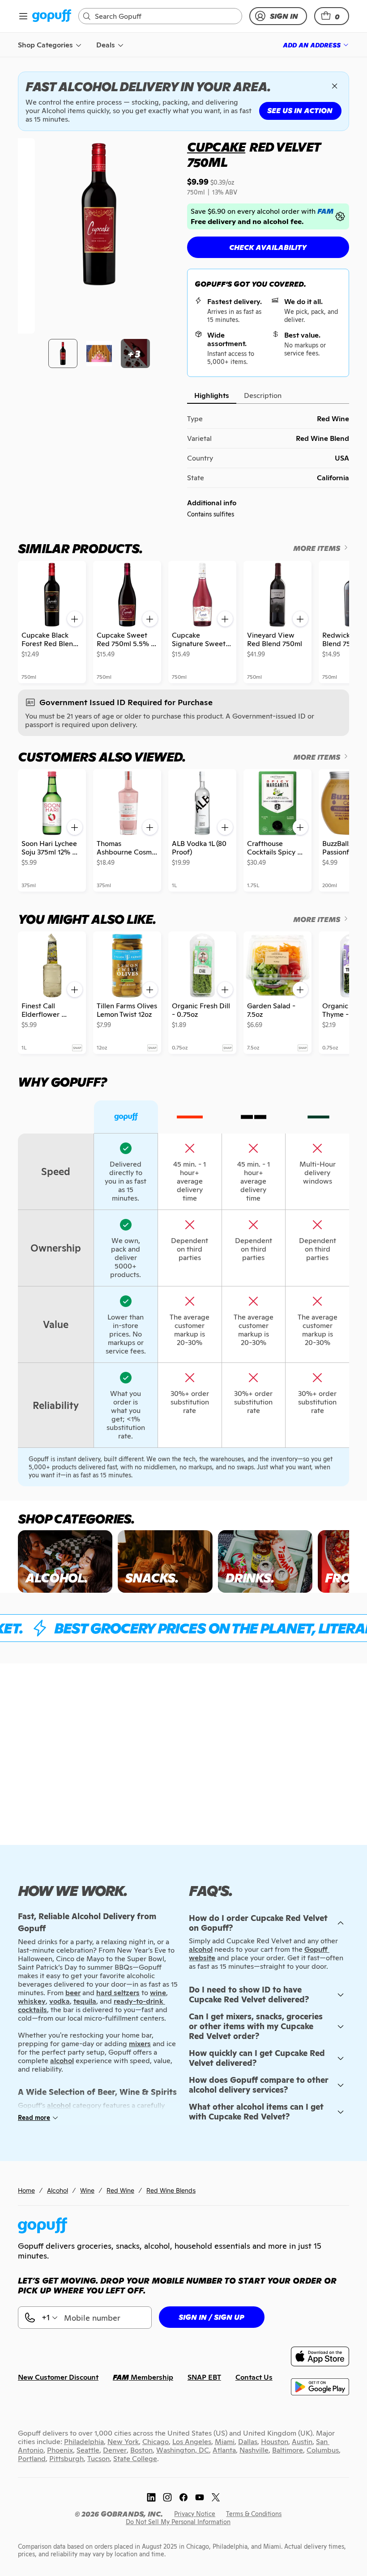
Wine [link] (87, 2190)
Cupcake (216, 147)
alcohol (201, 1949)
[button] (332, 16)
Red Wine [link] (120, 2190)
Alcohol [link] (58, 2190)
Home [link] (26, 2190)
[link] (52, 16)
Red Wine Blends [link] (171, 2190)
